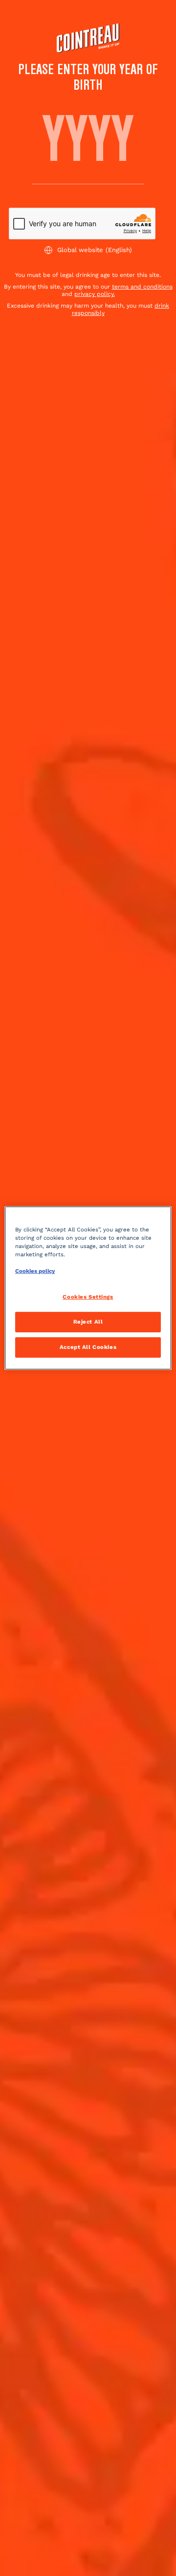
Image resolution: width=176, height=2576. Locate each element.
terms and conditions (142, 287)
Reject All (88, 1322)
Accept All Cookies (88, 1347)
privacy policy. (95, 294)
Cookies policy (35, 1271)
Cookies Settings (88, 1297)
